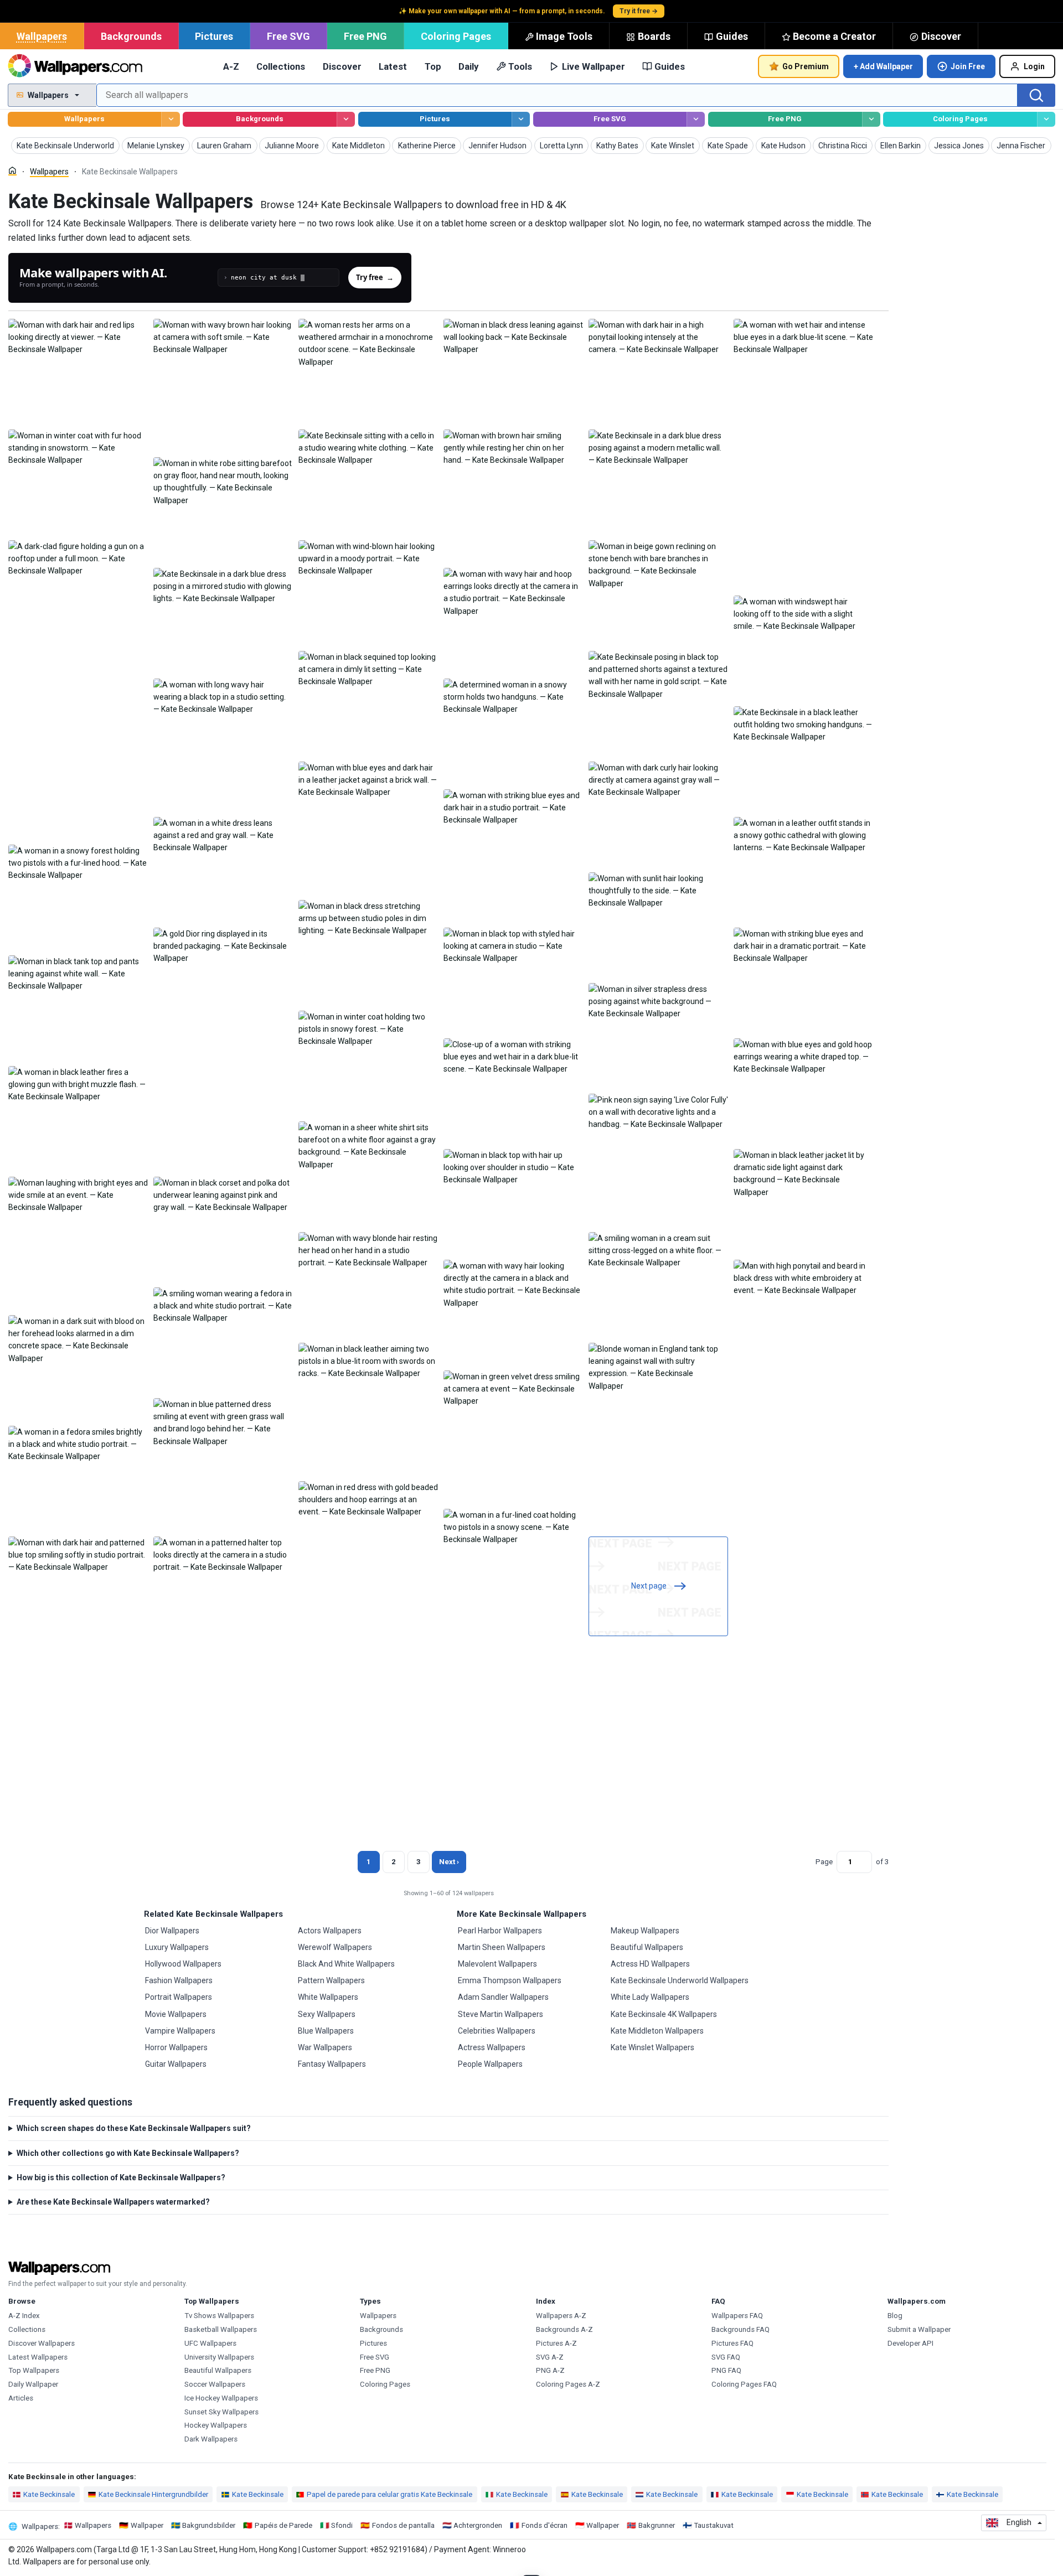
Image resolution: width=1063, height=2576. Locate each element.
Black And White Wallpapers (346, 1964)
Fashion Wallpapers (179, 1980)
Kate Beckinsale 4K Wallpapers (664, 2014)
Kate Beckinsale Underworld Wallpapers (680, 1980)
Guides (732, 36)
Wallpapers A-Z (561, 2316)
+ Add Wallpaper (883, 66)
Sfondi (342, 2525)
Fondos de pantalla (403, 2525)
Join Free (968, 66)
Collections (281, 66)
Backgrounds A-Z (564, 2329)
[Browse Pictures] (521, 119)
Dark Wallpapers (211, 2439)
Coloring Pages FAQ (744, 2384)
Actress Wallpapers (492, 2047)
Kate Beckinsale (49, 2494)
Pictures (214, 36)
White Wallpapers (328, 1997)
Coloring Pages (456, 36)
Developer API (910, 2343)
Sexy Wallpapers (327, 2014)
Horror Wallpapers (176, 2047)
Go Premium (806, 66)
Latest (393, 66)
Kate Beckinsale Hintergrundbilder (153, 2494)
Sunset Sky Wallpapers (221, 2412)
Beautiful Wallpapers (647, 1947)
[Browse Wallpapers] (170, 119)
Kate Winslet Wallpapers (652, 2047)
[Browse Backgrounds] (346, 119)
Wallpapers (42, 36)
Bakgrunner (657, 2525)
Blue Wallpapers (326, 2031)
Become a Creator (834, 36)
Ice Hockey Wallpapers (221, 2398)
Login (1034, 66)
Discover (941, 36)
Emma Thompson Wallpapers (510, 1980)
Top (433, 66)
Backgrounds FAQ (741, 2329)
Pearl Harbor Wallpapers (500, 1931)
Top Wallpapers (34, 2370)
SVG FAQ (726, 2357)
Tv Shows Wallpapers (219, 2316)
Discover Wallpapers (42, 2343)
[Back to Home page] (75, 66)
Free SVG (288, 36)
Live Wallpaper (594, 66)
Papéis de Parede (283, 2525)
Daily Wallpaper (33, 2384)
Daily (468, 66)
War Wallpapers (325, 2047)
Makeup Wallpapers (645, 1931)
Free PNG (365, 36)
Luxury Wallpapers (177, 1947)
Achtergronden (478, 2525)
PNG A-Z (550, 2370)
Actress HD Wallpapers (650, 1964)
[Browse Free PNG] (871, 119)
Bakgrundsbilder (209, 2525)
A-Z (231, 66)
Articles (21, 2398)
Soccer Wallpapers (215, 2384)
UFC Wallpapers (210, 2343)
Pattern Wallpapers (331, 1980)
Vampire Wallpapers (180, 2031)
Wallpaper (147, 2525)
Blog (895, 2316)
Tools (520, 66)
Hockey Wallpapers (216, 2425)
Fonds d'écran (545, 2525)
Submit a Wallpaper (919, 2329)
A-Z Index (24, 2316)
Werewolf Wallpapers (335, 1947)
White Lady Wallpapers (650, 1997)
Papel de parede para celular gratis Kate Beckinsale (389, 2494)
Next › (449, 1862)
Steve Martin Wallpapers (500, 2014)
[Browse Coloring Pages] (1046, 119)
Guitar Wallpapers (176, 2064)
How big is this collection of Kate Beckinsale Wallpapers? (121, 2177)
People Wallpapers (490, 2064)
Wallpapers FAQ (737, 2316)
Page (824, 1862)
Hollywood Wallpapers (183, 1964)
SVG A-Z (550, 2357)
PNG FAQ (726, 2370)
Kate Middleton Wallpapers (657, 2031)
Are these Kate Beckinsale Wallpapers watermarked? (113, 2202)
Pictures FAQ (732, 2343)
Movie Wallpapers (176, 2014)
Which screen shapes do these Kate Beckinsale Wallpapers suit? (134, 2128)
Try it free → (639, 11)
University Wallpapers (219, 2357)
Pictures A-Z (556, 2343)
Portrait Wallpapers (179, 1997)
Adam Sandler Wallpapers (503, 1997)
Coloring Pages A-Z (568, 2384)
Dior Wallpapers (172, 1931)
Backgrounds (131, 36)
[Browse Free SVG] (696, 119)
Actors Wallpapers (330, 1931)
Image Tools (564, 36)
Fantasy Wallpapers (332, 2064)
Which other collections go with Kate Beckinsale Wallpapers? (128, 2153)
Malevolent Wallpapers (497, 1964)
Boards (654, 36)
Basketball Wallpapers (221, 2329)
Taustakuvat (714, 2525)
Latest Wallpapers (38, 2357)
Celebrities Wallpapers (497, 2031)
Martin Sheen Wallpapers (502, 1947)
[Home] (12, 171)
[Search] (1036, 95)
